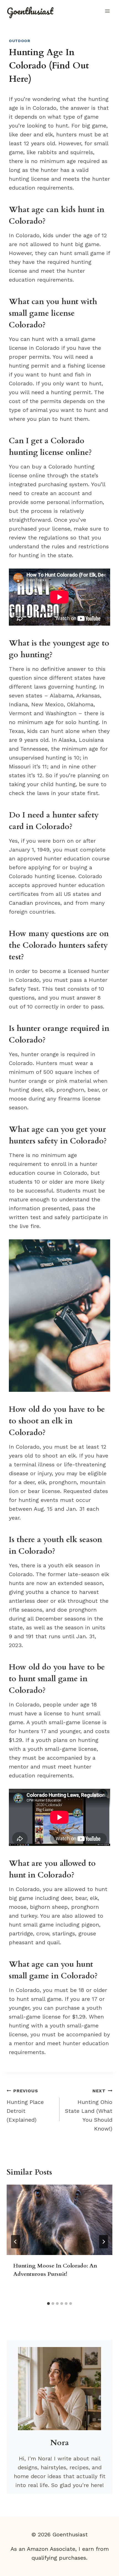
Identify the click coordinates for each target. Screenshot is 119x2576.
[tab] (48, 2304)
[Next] (104, 2242)
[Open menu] (107, 11)
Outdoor (20, 41)
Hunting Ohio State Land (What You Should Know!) (89, 2110)
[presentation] (59, 2220)
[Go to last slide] (15, 2242)
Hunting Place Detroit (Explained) (25, 2106)
